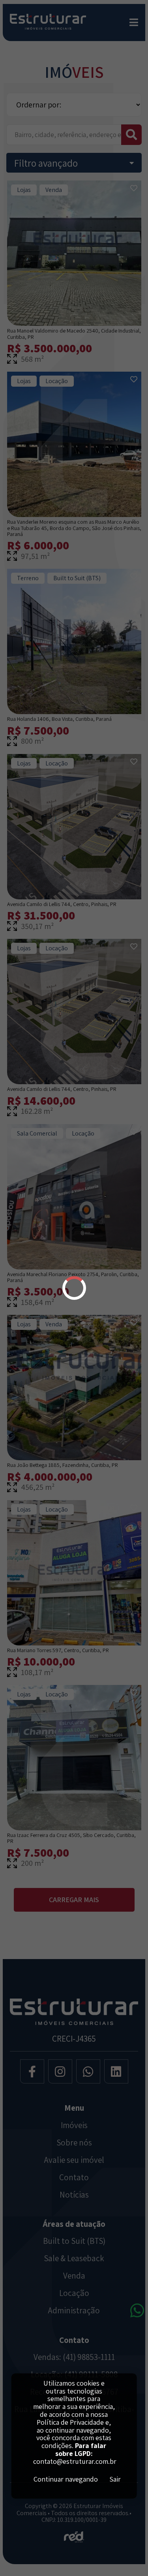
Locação (74, 2293)
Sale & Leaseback (74, 2258)
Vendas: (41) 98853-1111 (74, 2357)
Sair (115, 2479)
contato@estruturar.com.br (75, 2461)
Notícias (74, 2195)
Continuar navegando (66, 2479)
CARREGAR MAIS (74, 1900)
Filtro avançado (46, 163)
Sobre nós (74, 2143)
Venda (74, 2276)
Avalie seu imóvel (74, 2160)
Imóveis (74, 2125)
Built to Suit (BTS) (74, 2241)
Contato (74, 2177)
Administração (74, 2311)
